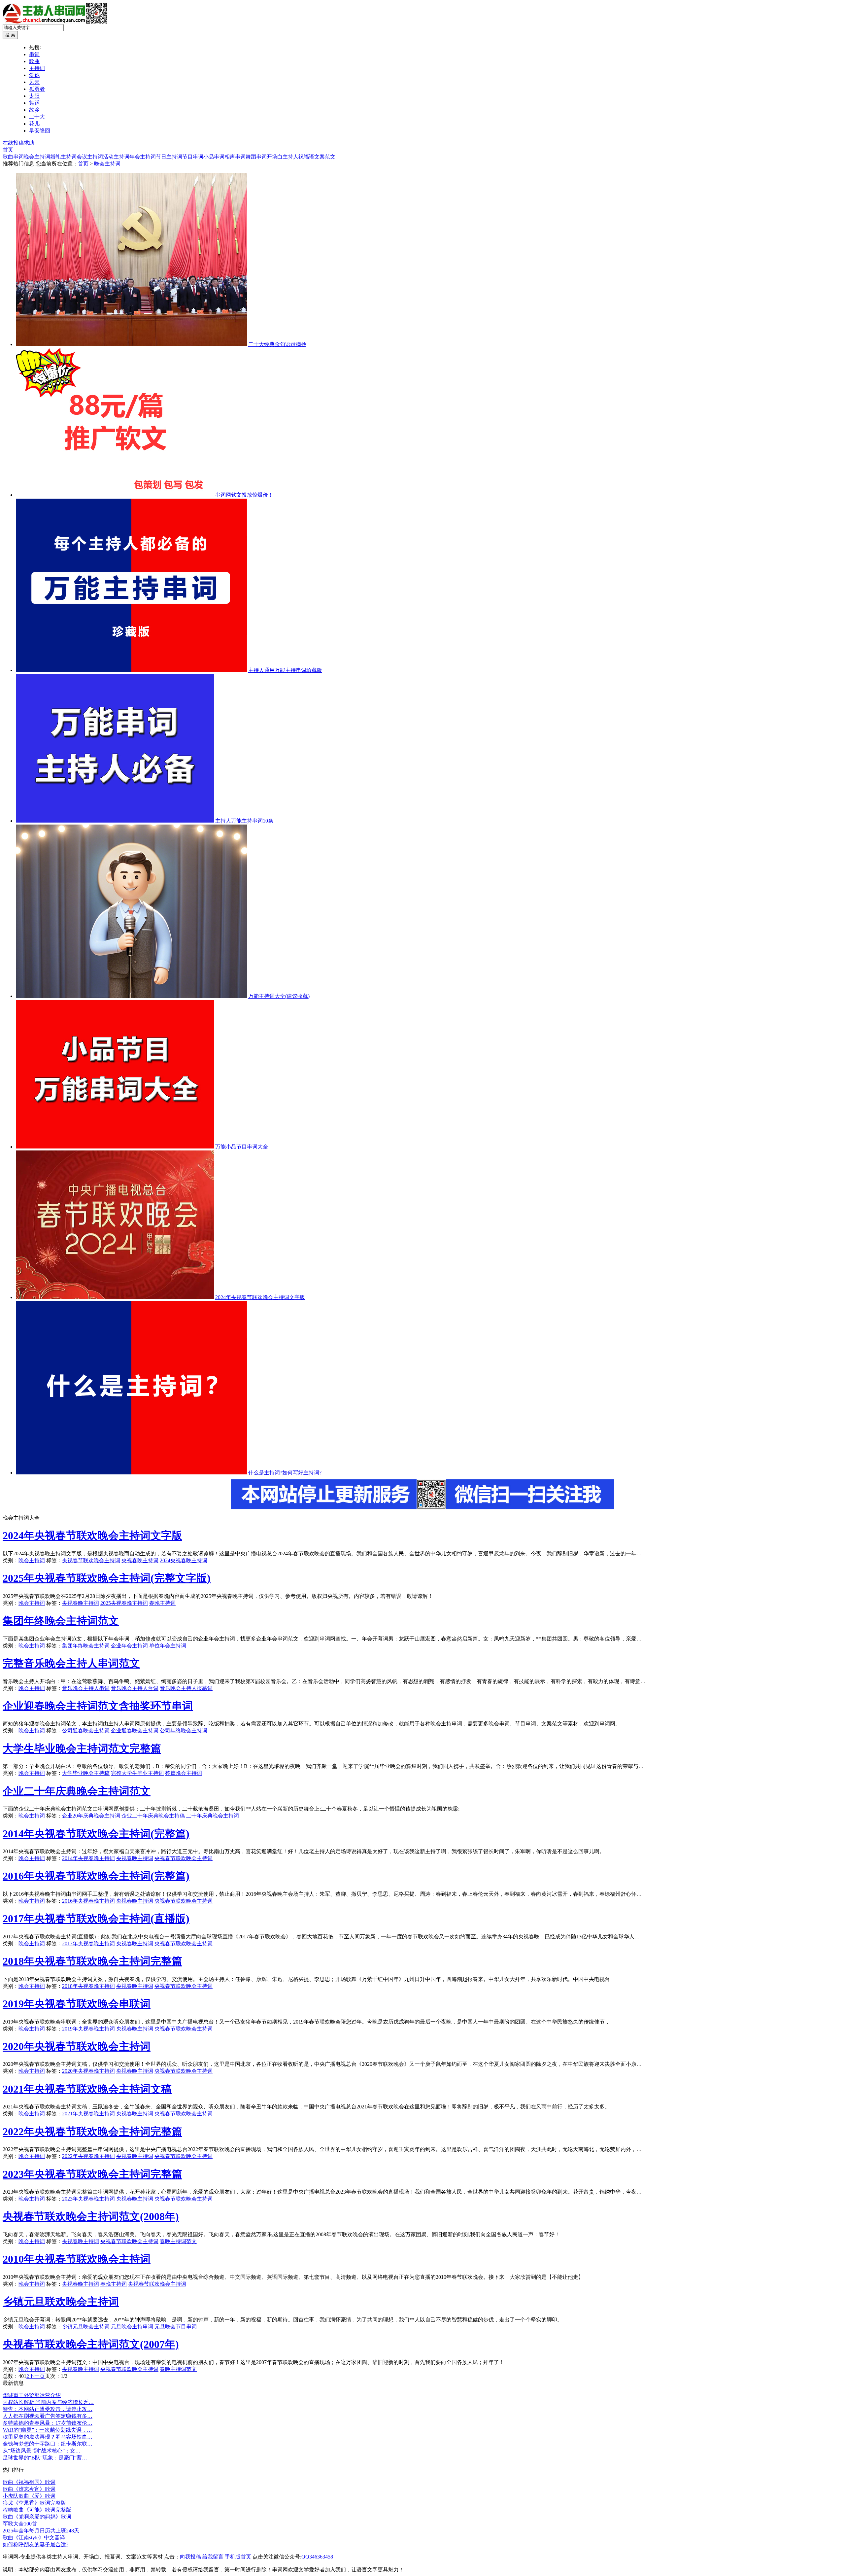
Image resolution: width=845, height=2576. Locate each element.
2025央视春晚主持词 (124, 1603)
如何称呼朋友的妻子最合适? (35, 2544)
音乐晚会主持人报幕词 (186, 1688)
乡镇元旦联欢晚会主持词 (61, 2302)
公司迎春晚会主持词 (86, 1730)
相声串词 (235, 157)
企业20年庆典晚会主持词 (91, 1816)
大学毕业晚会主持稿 (86, 1773)
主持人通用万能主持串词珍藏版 (285, 670)
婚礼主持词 (63, 157)
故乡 (34, 110)
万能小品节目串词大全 (242, 1147)
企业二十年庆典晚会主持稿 (153, 1816)
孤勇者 (37, 89)
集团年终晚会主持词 (86, 1646)
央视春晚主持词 (140, 1560)
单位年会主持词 (168, 1646)
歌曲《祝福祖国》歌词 (29, 2482)
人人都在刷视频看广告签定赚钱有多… (48, 2416)
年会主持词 (143, 157)
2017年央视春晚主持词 (88, 1943)
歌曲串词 (13, 157)
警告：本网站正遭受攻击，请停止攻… (48, 2409)
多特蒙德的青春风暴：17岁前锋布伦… (48, 2423)
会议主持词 (90, 157)
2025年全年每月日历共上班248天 (41, 2531)
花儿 (34, 124)
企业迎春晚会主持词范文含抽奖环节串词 (98, 1706)
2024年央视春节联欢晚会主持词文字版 (260, 1297)
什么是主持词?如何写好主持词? (285, 1473)
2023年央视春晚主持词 (88, 2199)
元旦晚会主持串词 (132, 2327)
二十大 (37, 117)
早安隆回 (40, 131)
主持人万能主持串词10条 (244, 821)
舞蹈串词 (256, 157)
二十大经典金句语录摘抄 (277, 344)
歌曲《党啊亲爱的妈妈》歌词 (37, 2517)
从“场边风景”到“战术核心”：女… (42, 2451)
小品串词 (214, 157)
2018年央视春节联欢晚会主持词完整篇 (92, 1961)
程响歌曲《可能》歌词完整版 (37, 2510)
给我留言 (213, 2557)
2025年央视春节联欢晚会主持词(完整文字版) (107, 1578)
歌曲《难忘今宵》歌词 (29, 2489)
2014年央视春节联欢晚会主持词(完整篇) (96, 1834)
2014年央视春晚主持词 (88, 1858)
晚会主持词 (37, 157)
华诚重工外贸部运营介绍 (32, 2395)
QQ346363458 (317, 2557)
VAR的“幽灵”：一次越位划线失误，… (47, 2430)
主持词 (37, 68)
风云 (34, 82)
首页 (8, 150)
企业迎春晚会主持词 (135, 1730)
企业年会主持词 (129, 1646)
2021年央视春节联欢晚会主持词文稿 (87, 2089)
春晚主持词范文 (178, 2241)
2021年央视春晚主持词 (88, 2114)
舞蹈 (34, 103)
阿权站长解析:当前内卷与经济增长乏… (48, 2402)
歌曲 (34, 61)
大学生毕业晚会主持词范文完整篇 (82, 1748)
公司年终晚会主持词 (184, 1730)
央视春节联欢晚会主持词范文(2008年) (91, 2216)
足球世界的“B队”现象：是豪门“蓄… (45, 2458)
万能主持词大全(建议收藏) (279, 996)
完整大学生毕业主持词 (137, 1773)
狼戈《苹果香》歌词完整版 (34, 2503)
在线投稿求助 (18, 143)
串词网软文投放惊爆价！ (244, 495)
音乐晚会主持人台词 (135, 1688)
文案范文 (325, 157)
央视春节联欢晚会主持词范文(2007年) (91, 2344)
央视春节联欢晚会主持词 (91, 1560)
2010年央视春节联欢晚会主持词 (77, 2259)
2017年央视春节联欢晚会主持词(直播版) (96, 1919)
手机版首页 (238, 2557)
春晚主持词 (162, 1603)
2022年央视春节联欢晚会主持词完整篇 (92, 2132)
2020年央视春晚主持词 (88, 2071)
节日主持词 (169, 157)
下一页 (37, 2376)
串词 (34, 54)
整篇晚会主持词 (184, 1773)
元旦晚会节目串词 (176, 2327)
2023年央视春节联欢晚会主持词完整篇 (92, 2174)
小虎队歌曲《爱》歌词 (29, 2496)
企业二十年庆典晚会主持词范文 (77, 1791)
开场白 (275, 157)
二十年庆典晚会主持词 (213, 1816)
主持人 (290, 157)
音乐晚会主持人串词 (86, 1688)
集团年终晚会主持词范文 (61, 1621)
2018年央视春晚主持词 (88, 1986)
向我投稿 (190, 2557)
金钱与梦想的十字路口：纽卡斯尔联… (48, 2444)
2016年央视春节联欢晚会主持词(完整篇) (96, 1876)
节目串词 (193, 157)
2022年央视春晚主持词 (88, 2156)
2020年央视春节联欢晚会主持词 (77, 2046)
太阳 (34, 96)
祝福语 (306, 157)
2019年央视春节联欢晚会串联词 (77, 2004)
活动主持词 (116, 157)
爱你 (34, 75)
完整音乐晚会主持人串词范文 (71, 1663)
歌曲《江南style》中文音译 (34, 2538)
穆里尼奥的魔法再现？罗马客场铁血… (48, 2437)
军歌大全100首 (20, 2524)
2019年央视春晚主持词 (88, 2029)
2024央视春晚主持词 (184, 1560)
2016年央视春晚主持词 (88, 1901)
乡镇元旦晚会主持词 (86, 2327)
